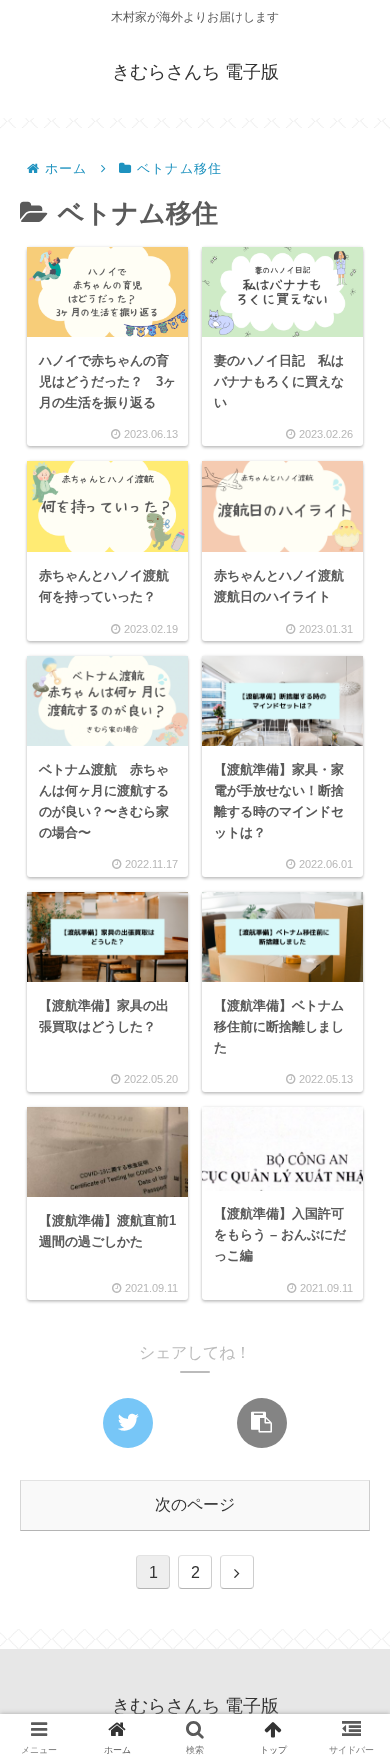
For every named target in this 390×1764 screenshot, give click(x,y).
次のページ (195, 1504)
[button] (346, 1632)
